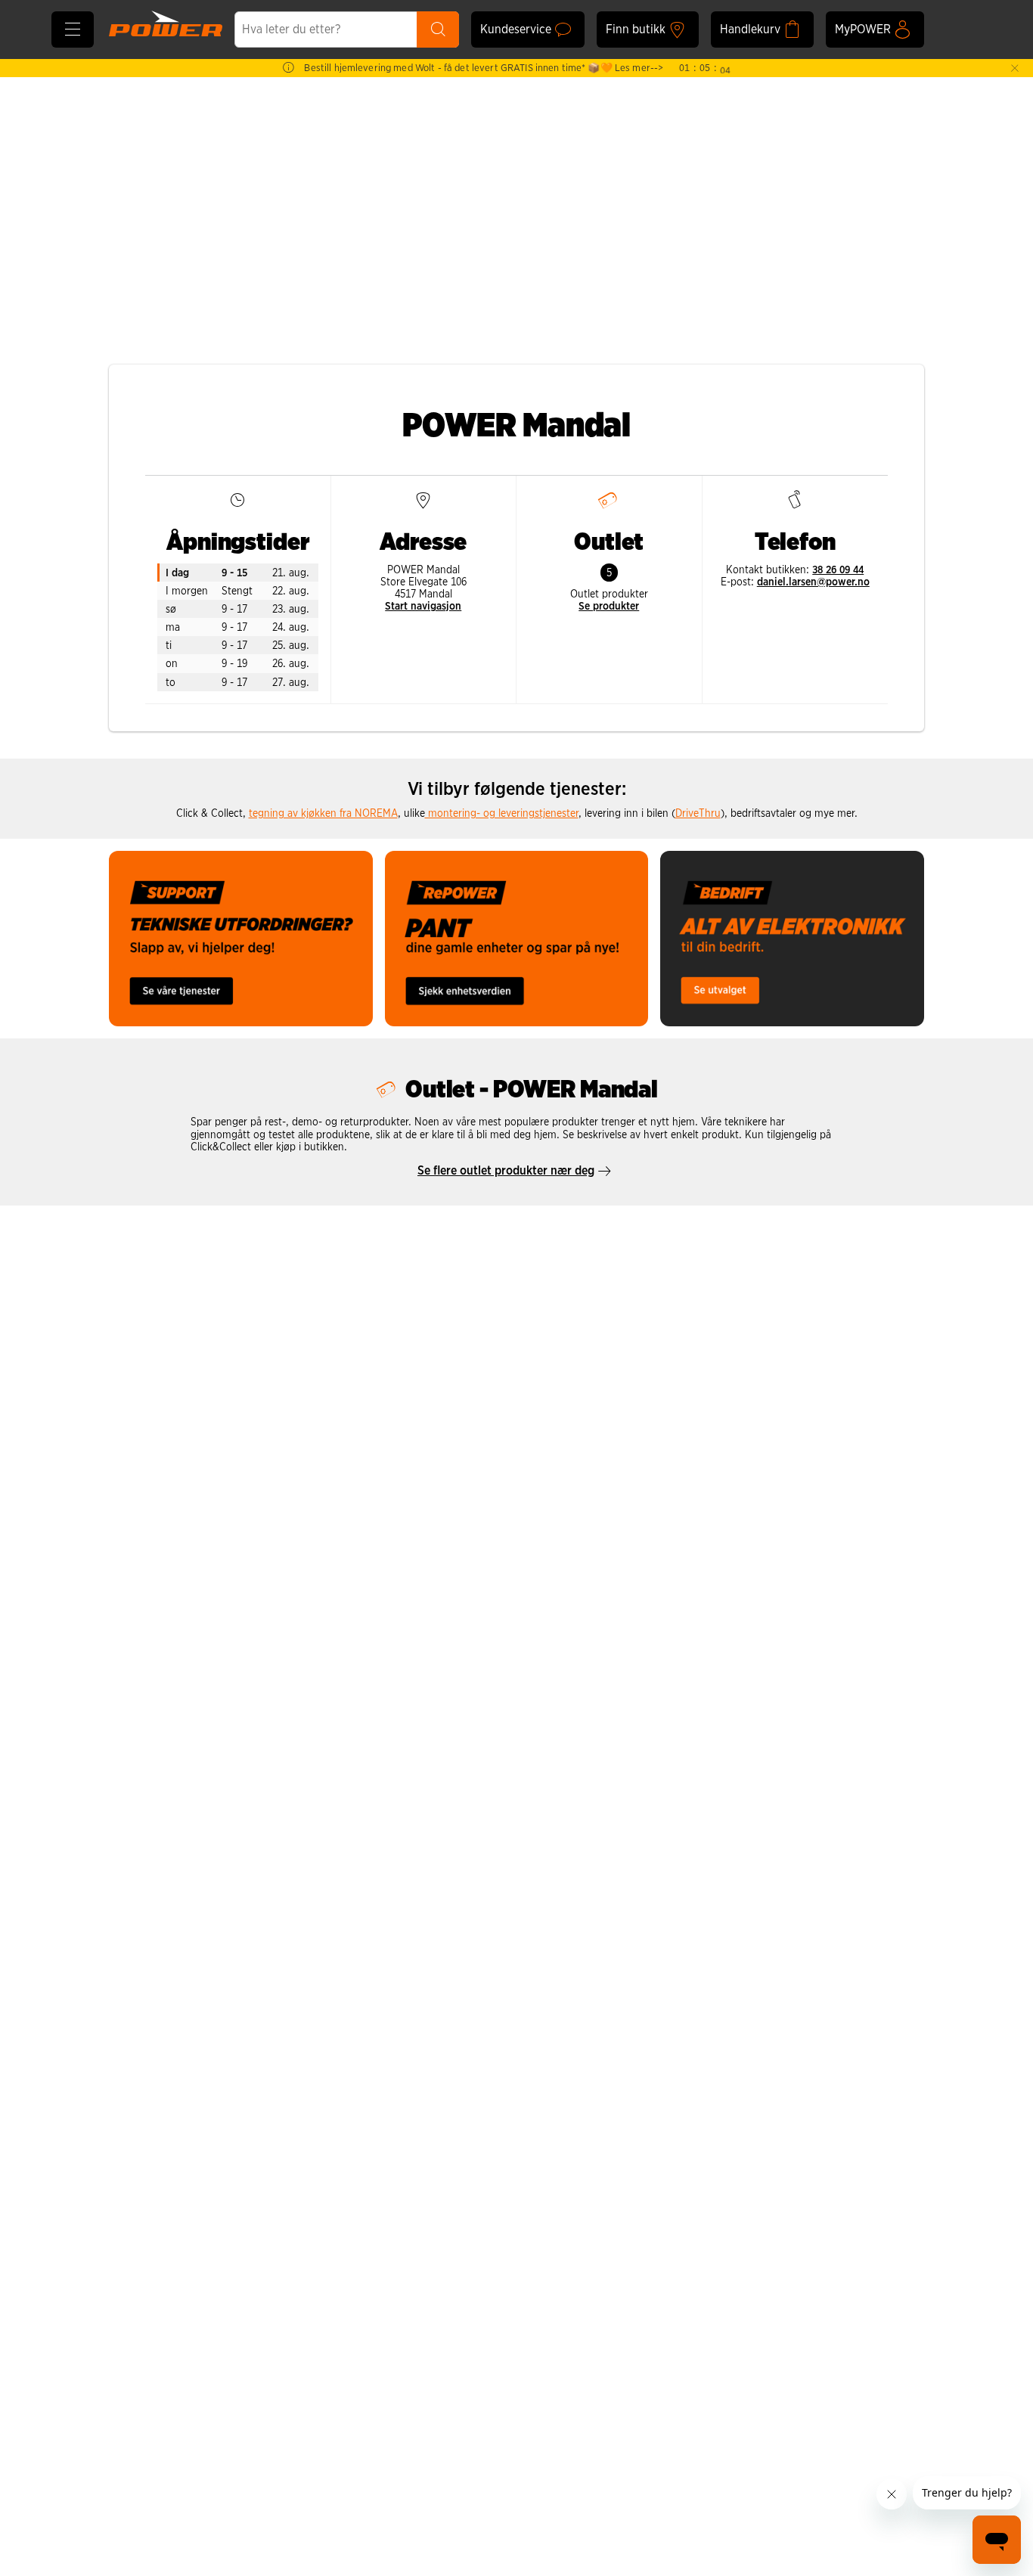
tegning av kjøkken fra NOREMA (323, 813)
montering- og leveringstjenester (502, 813)
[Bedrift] (792, 939)
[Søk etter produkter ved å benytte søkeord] (438, 29)
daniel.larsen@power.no (813, 582)
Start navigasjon (423, 606)
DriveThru (698, 813)
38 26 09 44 (838, 570)
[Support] (241, 939)
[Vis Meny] (73, 29)
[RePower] (517, 939)
